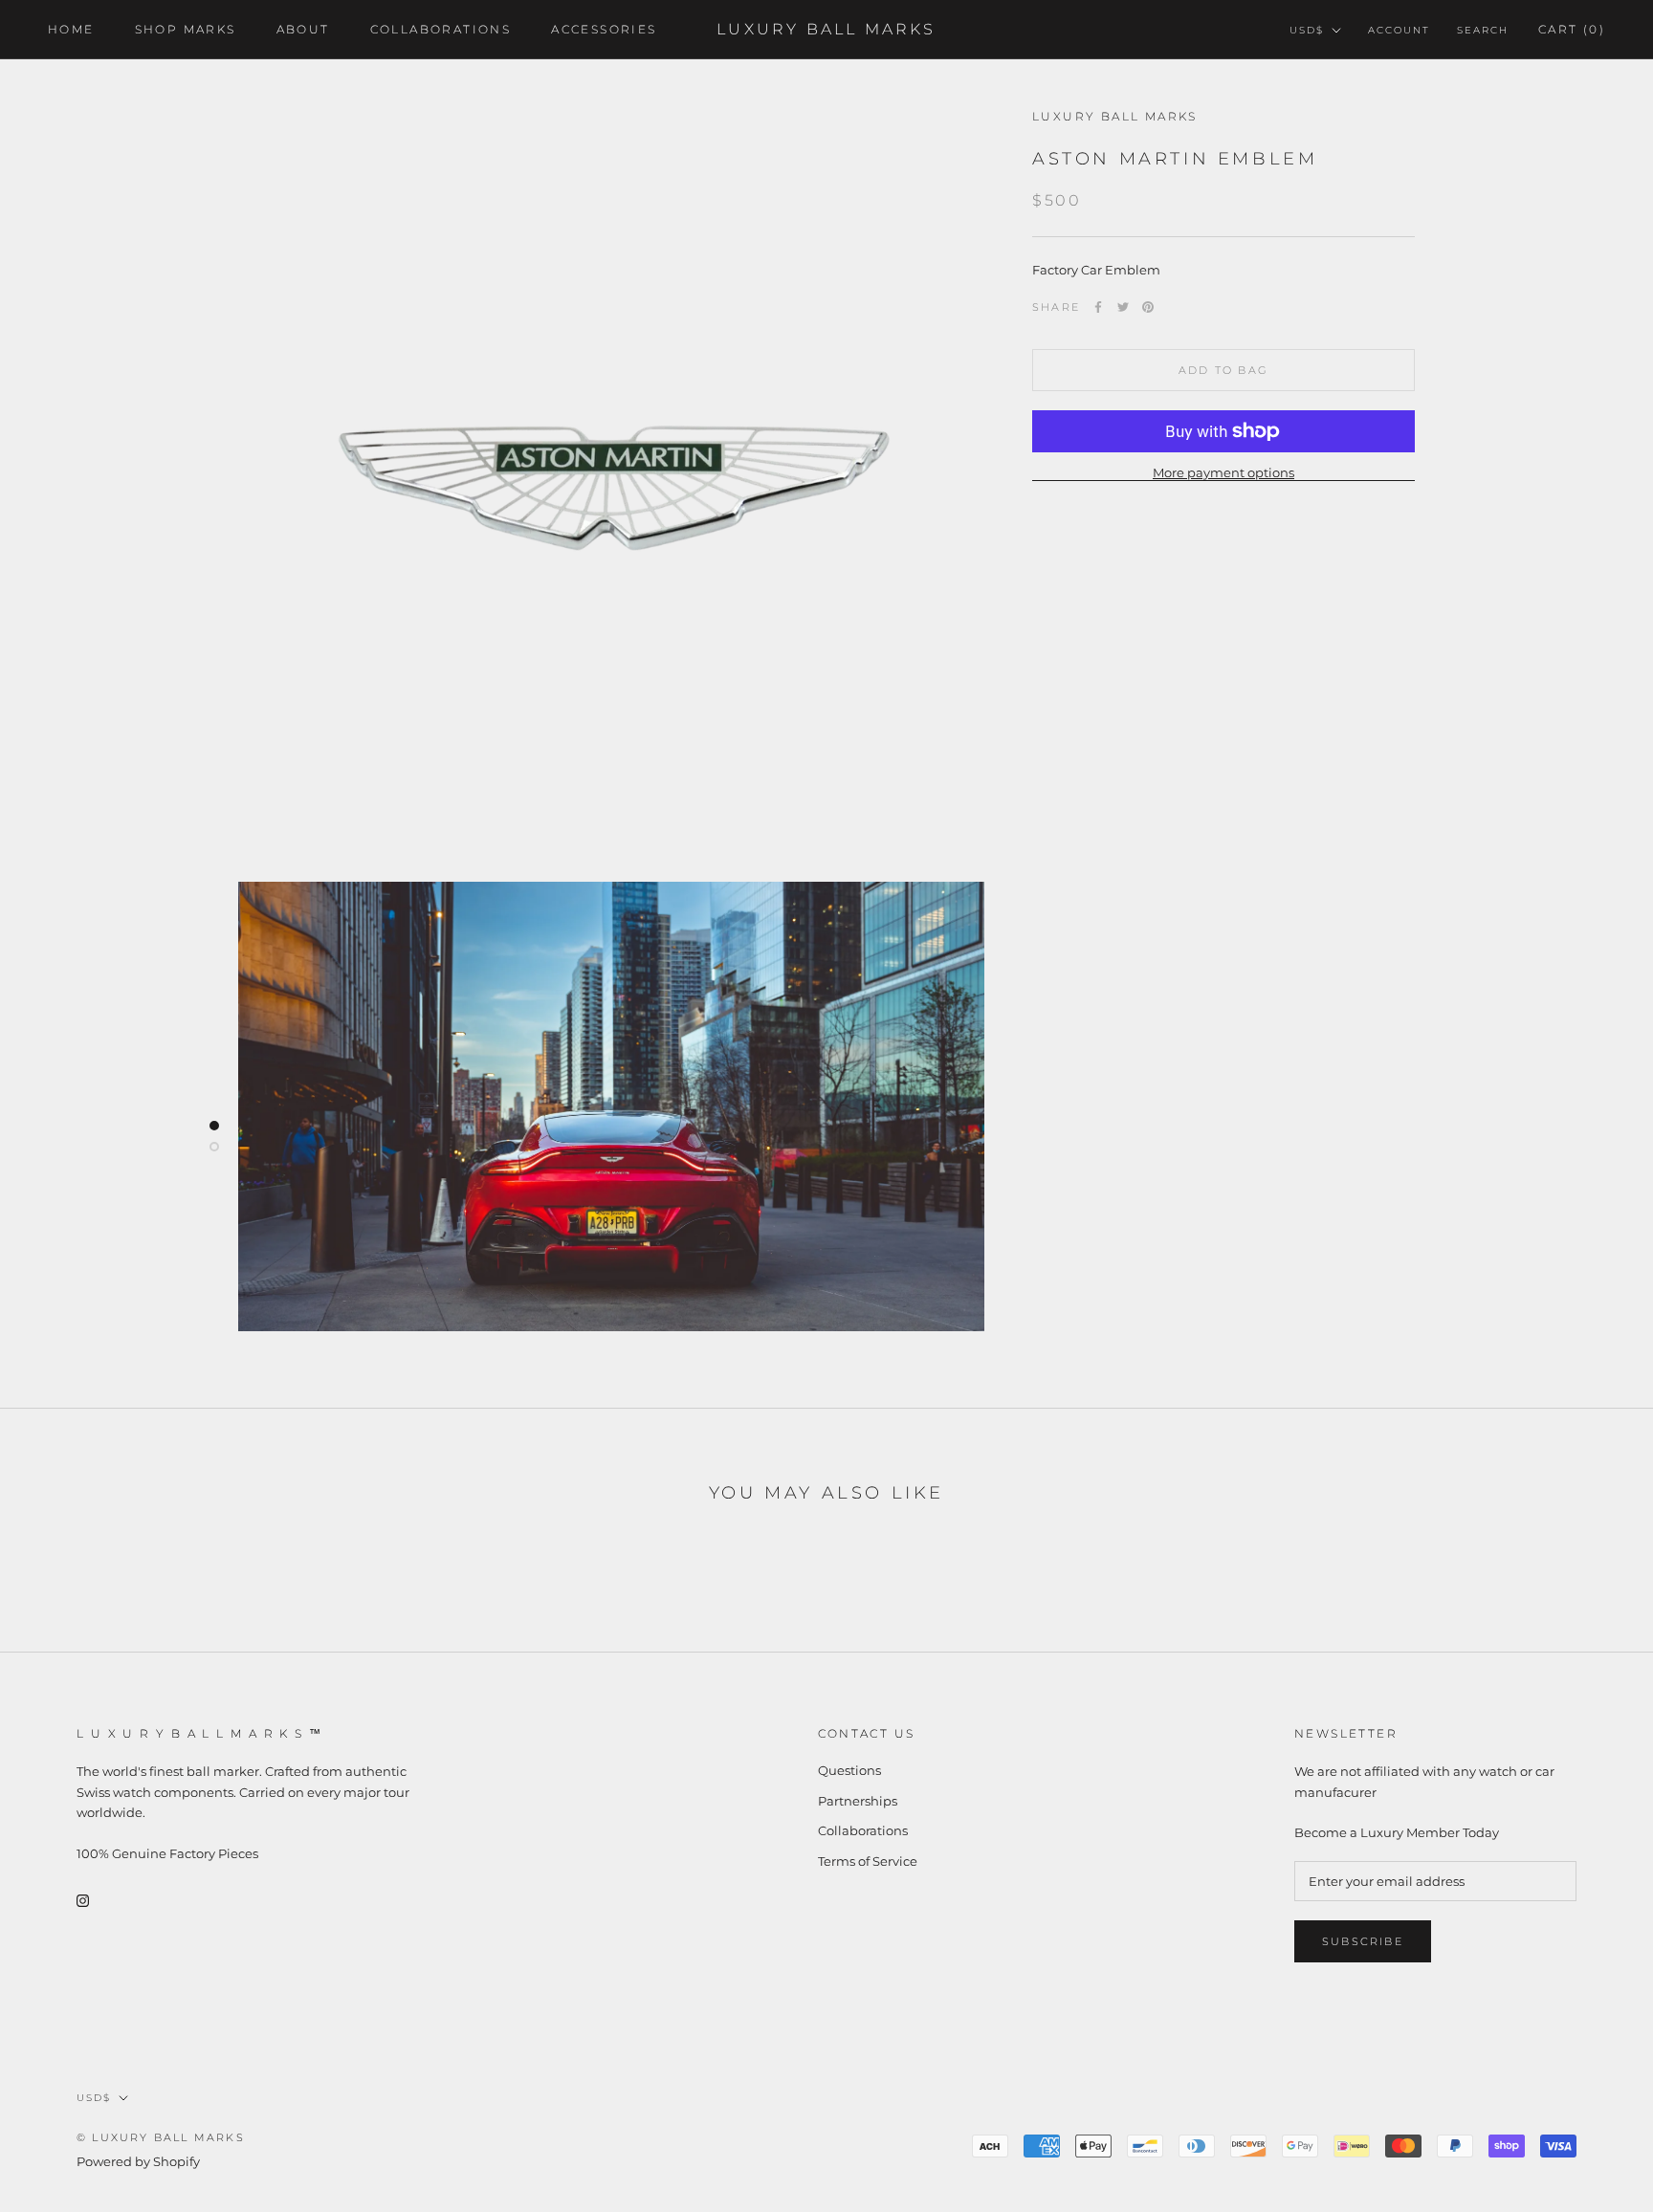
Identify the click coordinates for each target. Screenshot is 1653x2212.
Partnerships (858, 1801)
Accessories (604, 29)
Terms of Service (868, 1861)
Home (71, 29)
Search (1483, 30)
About (303, 29)
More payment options (1223, 472)
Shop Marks (186, 29)
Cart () (1572, 29)
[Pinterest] (1148, 307)
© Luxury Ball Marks (161, 2137)
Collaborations (441, 29)
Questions (849, 1770)
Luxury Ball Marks (1115, 116)
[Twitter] (1123, 307)
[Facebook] (1098, 307)
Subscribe (1363, 1941)
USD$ (1307, 30)
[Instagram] (83, 1900)
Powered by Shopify (138, 2161)
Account (1399, 30)
